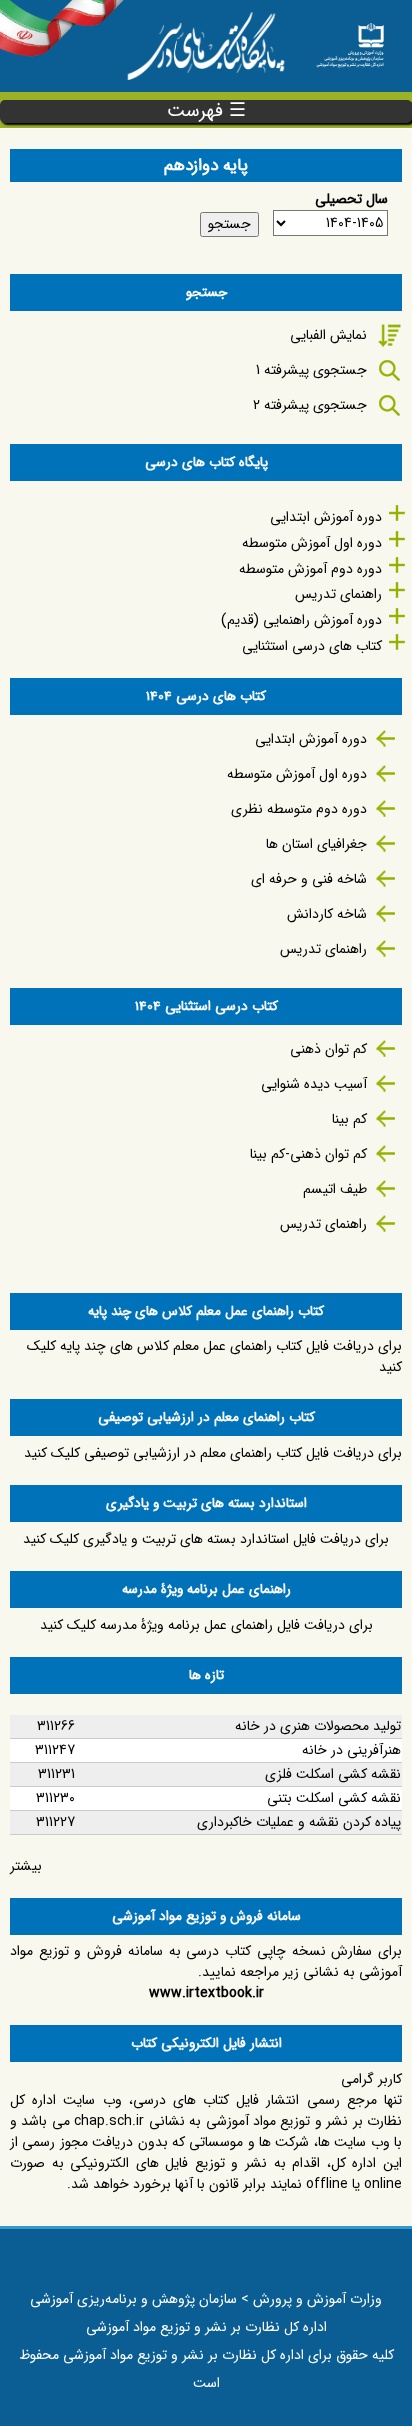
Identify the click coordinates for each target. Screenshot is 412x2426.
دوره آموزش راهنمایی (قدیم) (301, 620)
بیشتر (26, 1866)
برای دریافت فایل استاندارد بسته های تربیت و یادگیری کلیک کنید (206, 1539)
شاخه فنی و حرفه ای (309, 879)
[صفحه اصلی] (350, 39)
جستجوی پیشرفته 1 (311, 370)
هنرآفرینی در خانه (351, 1750)
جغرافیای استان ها (316, 844)
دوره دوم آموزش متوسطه (310, 569)
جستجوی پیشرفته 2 (310, 405)
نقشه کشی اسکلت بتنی (334, 1798)
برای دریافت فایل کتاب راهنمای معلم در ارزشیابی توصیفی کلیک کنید (213, 1453)
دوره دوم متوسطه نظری (299, 809)
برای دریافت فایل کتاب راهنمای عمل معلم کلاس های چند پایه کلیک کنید (214, 1356)
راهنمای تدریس (338, 594)
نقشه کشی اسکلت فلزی (333, 1774)
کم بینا (349, 1119)
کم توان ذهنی (328, 1049)
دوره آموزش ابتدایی (326, 517)
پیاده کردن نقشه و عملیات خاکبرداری (299, 1822)
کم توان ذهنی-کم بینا (308, 1154)
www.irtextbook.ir (206, 1993)
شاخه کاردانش (327, 914)
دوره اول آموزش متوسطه (312, 543)
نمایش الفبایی (328, 335)
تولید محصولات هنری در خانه (318, 1726)
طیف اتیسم (335, 1189)
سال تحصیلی (351, 199)
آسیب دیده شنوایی (314, 1084)
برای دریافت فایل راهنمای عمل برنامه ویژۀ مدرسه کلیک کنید (206, 1625)
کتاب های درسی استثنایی (312, 646)
